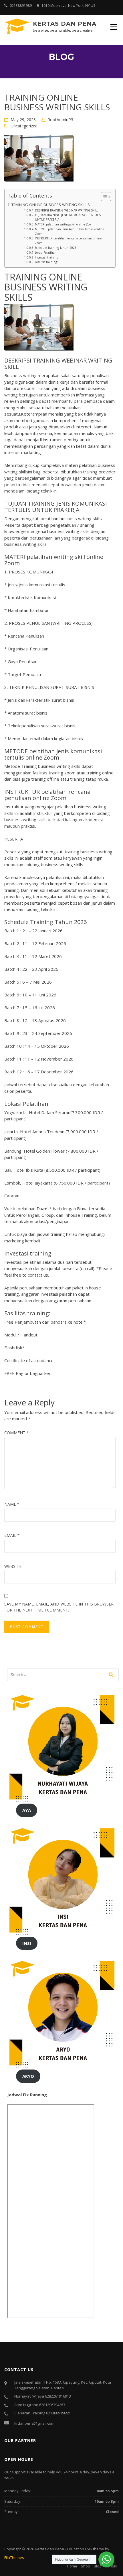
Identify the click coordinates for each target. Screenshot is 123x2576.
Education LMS (80, 2549)
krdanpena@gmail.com (34, 2423)
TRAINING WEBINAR (60, 360)
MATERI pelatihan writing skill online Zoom (64, 224)
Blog (98, 2566)
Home (72, 2566)
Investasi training (46, 257)
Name (12, 1504)
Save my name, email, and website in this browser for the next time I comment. (59, 1607)
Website (13, 1566)
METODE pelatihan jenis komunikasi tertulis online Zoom (70, 231)
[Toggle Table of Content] (103, 197)
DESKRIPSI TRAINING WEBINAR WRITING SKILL (67, 210)
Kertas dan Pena (65, 24)
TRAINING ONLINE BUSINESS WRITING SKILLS (51, 205)
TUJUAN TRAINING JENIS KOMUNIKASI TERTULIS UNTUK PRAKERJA (68, 217)
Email (12, 1535)
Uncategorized (24, 126)
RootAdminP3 (60, 120)
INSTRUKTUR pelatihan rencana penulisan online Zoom (68, 241)
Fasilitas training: (46, 262)
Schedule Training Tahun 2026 (56, 248)
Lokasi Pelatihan (46, 253)
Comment (17, 1433)
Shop (86, 2566)
